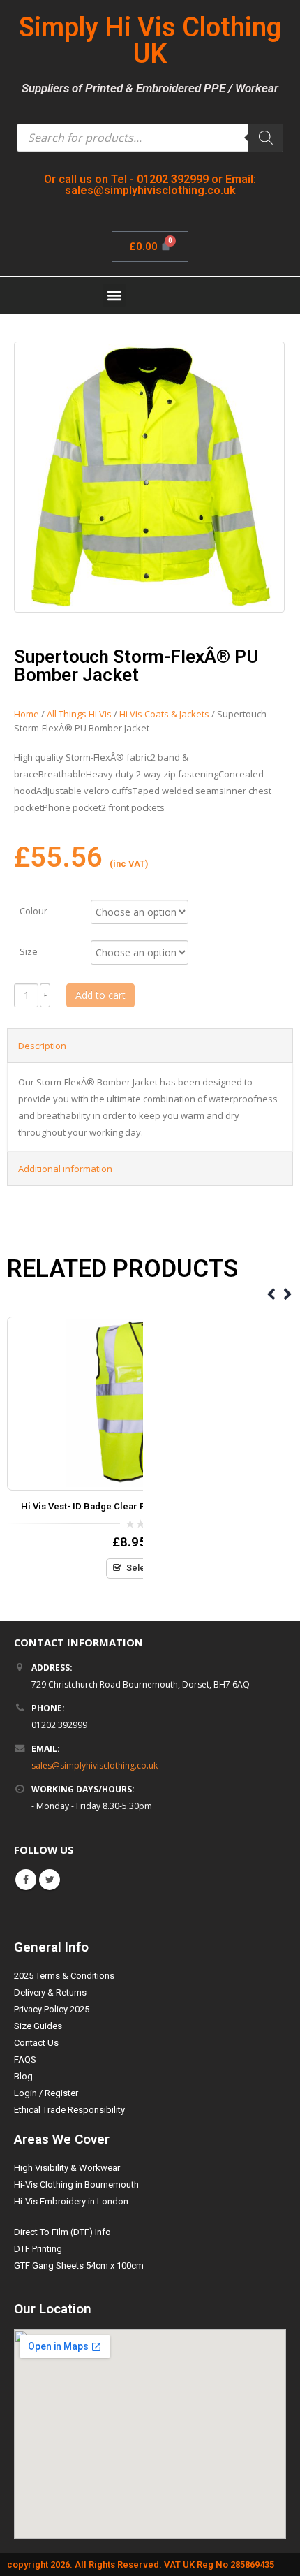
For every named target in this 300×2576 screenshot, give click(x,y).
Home (27, 714)
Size (29, 951)
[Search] (266, 138)
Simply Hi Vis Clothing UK (150, 41)
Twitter (50, 1880)
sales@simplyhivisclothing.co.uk (95, 1765)
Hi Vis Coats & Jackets (164, 714)
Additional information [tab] (65, 1169)
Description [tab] (42, 1046)
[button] (114, 295)
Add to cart (100, 995)
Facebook (26, 1880)
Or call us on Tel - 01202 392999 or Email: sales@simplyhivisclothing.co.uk (150, 185)
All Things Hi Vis (79, 714)
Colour (33, 910)
